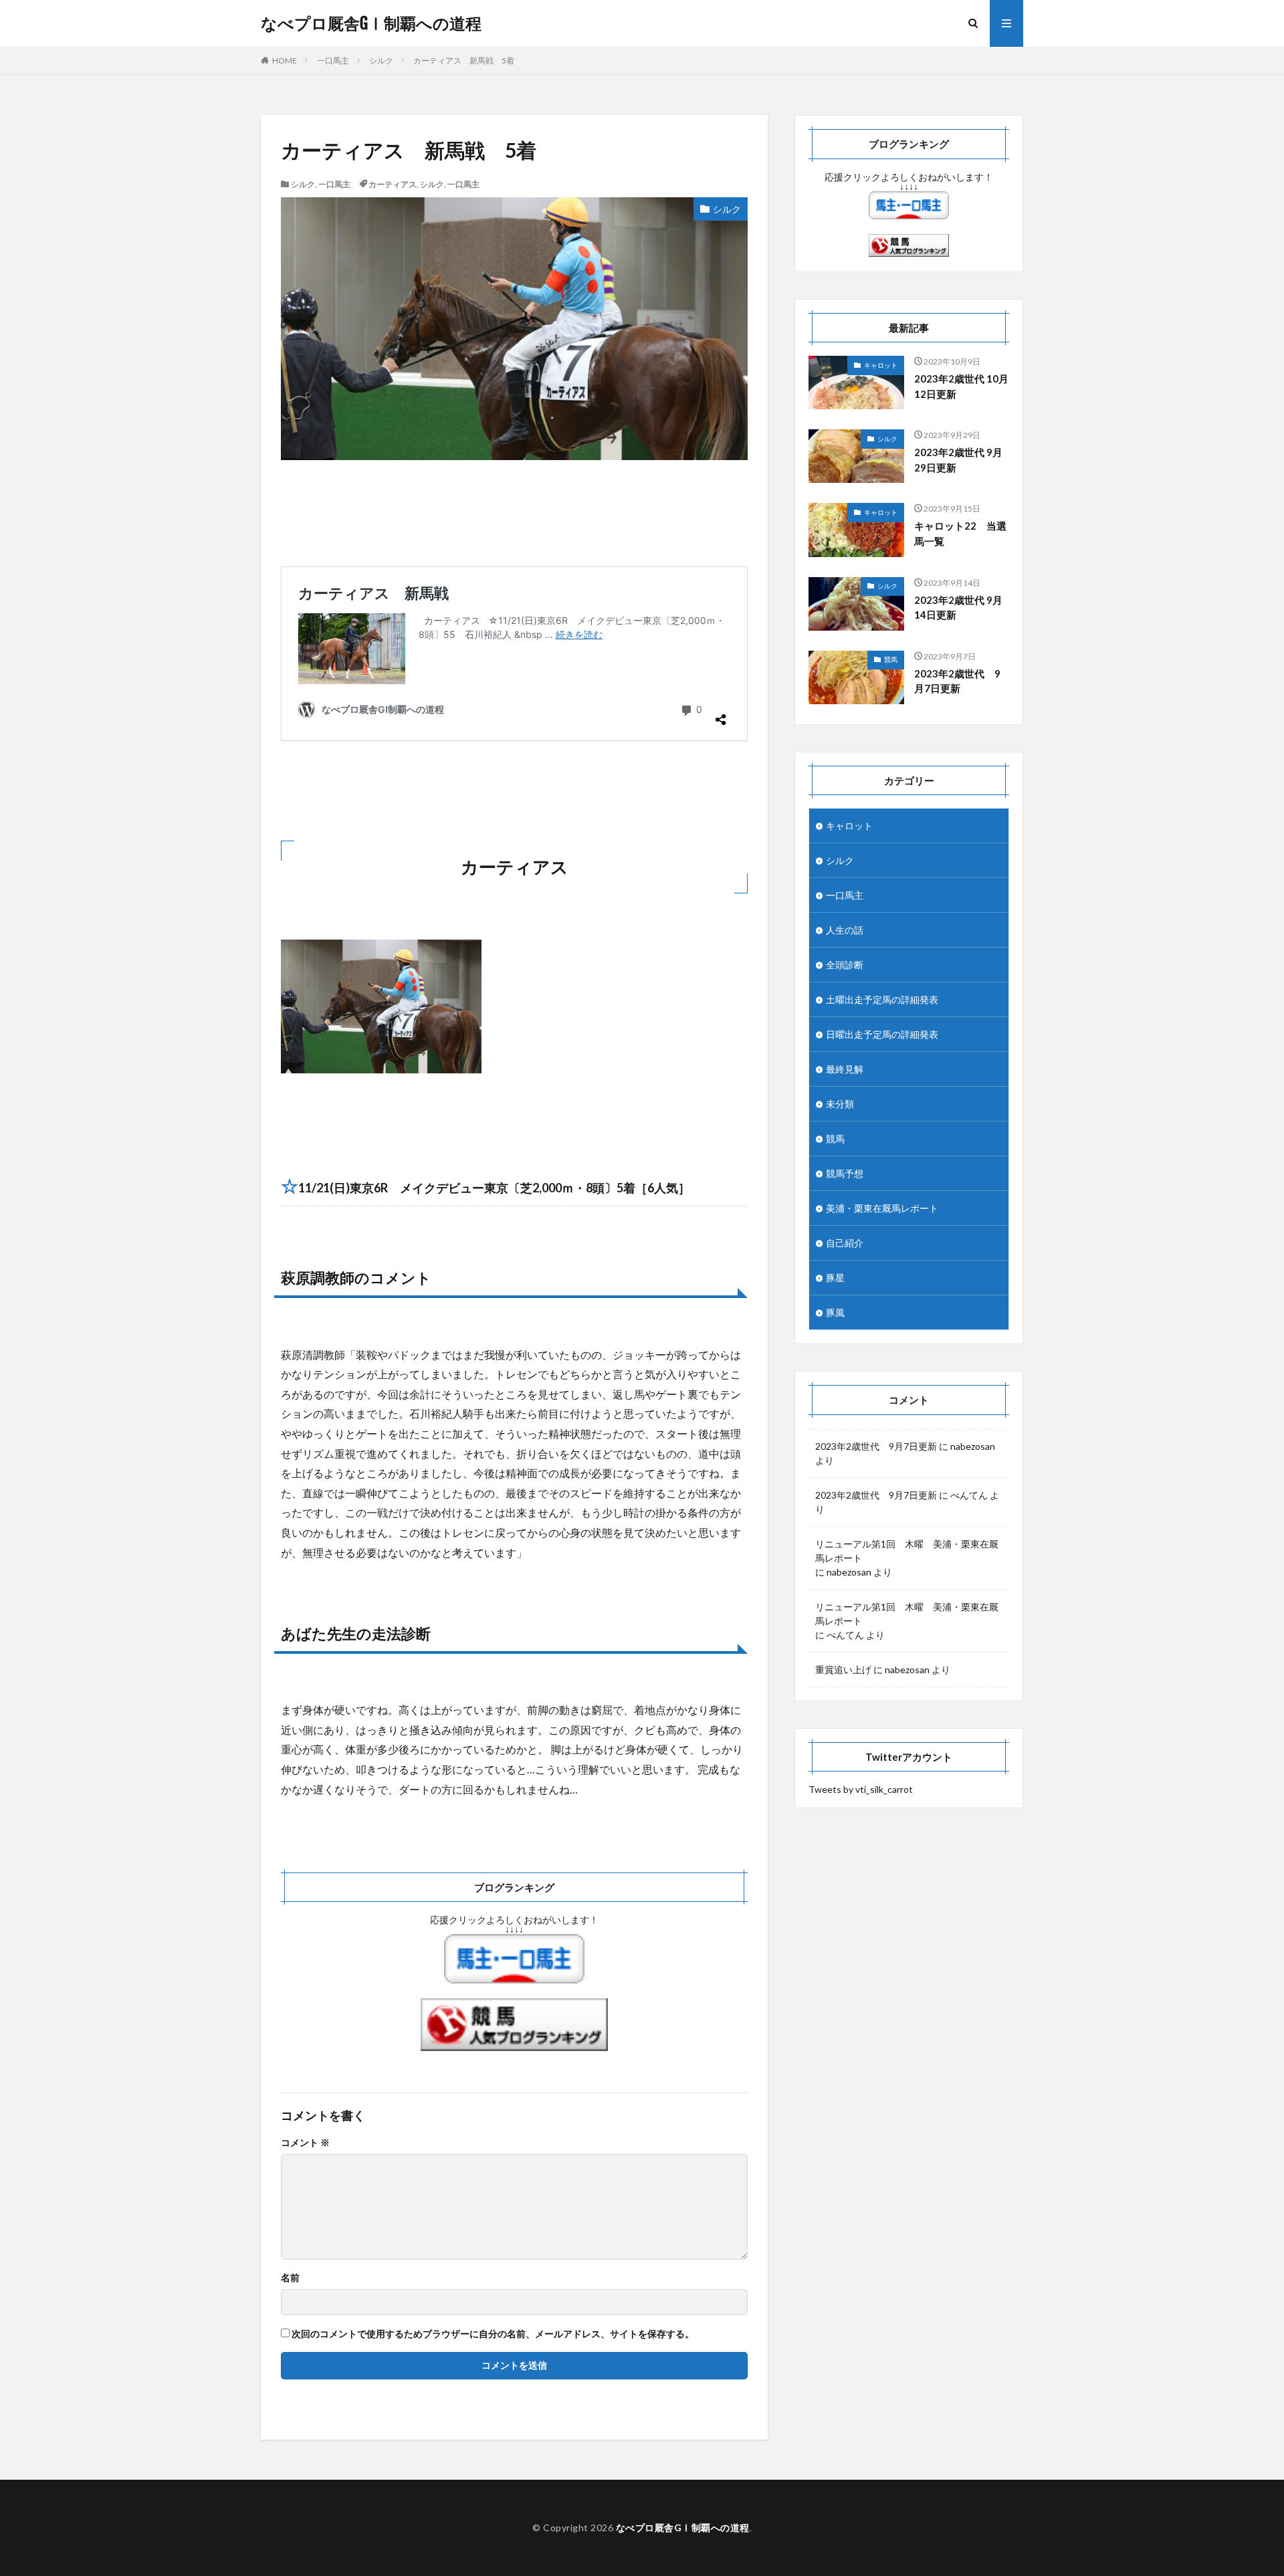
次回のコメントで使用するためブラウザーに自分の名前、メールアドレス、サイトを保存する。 (493, 2334)
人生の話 (845, 930)
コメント (305, 2143)
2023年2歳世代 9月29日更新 (958, 460)
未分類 (840, 1104)
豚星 (835, 1278)
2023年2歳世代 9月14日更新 (958, 608)
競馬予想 (845, 1173)
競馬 (891, 659)
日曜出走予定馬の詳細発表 (882, 1034)
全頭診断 (845, 965)
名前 (290, 2278)
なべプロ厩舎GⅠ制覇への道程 (371, 23)
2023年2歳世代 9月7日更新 (957, 681)
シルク (381, 61)
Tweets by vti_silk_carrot (861, 1789)
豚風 (835, 1312)
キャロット (881, 365)
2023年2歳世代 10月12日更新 (961, 386)
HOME (285, 61)
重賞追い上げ (843, 1670)
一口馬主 (333, 61)
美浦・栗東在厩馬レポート (882, 1208)
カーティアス (393, 184)
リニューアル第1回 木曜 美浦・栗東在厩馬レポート (907, 1551)
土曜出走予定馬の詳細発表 (882, 999)
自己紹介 (845, 1243)
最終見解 (845, 1069)
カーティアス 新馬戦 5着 (464, 61)
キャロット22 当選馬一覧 (960, 533)
